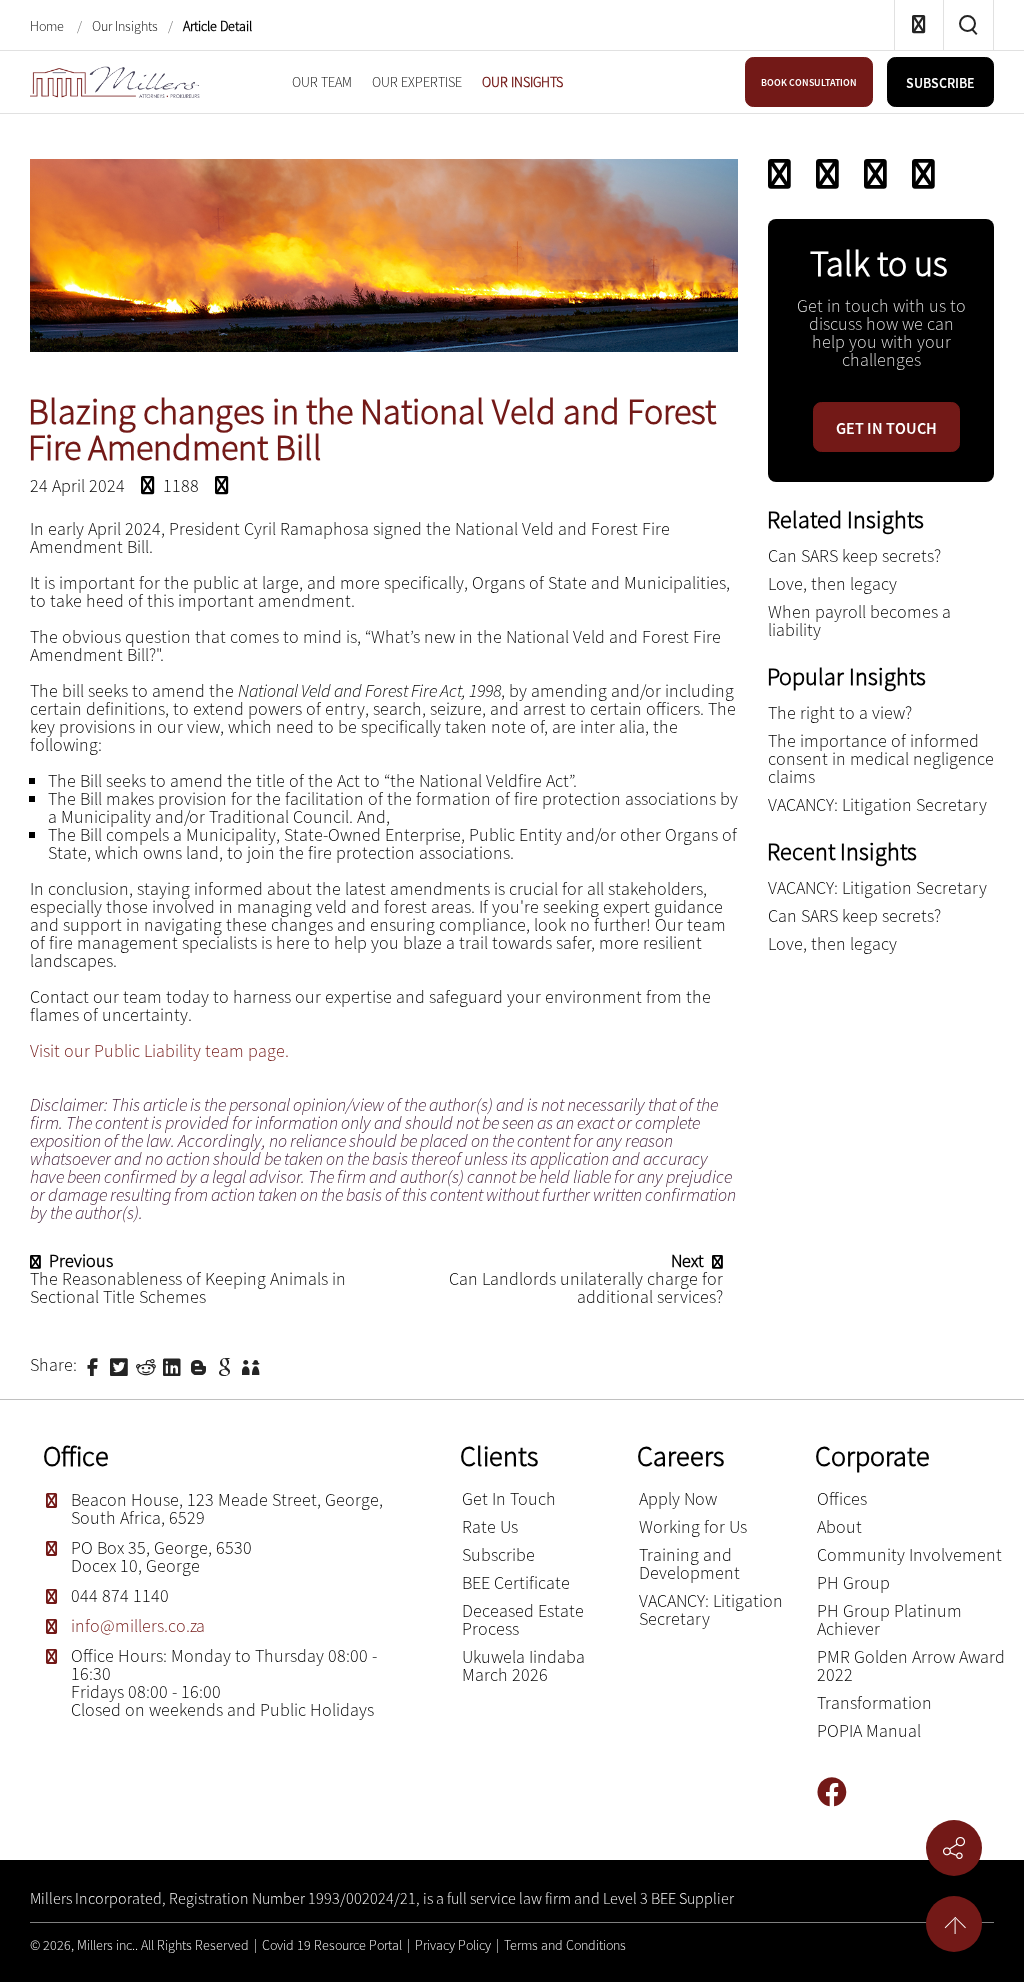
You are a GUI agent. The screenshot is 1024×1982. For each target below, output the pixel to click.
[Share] (923, 174)
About (839, 1526)
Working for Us (693, 1526)
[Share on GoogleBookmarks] (227, 1365)
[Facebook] (839, 1792)
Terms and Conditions (565, 1945)
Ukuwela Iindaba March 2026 (523, 1665)
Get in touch (886, 428)
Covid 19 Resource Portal (332, 1945)
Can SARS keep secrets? (854, 555)
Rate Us (490, 1526)
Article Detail (217, 26)
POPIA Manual (869, 1730)
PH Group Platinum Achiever (889, 1619)
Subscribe (498, 1554)
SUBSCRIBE (940, 83)
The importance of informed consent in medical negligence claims (881, 758)
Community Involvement (909, 1554)
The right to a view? (840, 712)
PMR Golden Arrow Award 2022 (911, 1665)
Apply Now (678, 1498)
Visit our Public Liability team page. (159, 1050)
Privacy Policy (453, 1945)
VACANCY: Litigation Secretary (877, 804)
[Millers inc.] (115, 79)
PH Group (853, 1582)
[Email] (827, 174)
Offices (842, 1498)
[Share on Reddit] (148, 1365)
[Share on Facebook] (95, 1365)
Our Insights (125, 26)
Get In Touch (509, 1498)
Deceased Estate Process (523, 1619)
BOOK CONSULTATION (809, 82)
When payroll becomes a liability (859, 620)
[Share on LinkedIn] (174, 1365)
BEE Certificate (516, 1582)
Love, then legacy (832, 583)
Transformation (874, 1702)
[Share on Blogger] (201, 1365)
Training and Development (689, 1563)
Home (48, 26)
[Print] (875, 174)
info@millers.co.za (138, 1625)
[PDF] (779, 174)
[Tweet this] (121, 1365)
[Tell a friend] (253, 1365)
